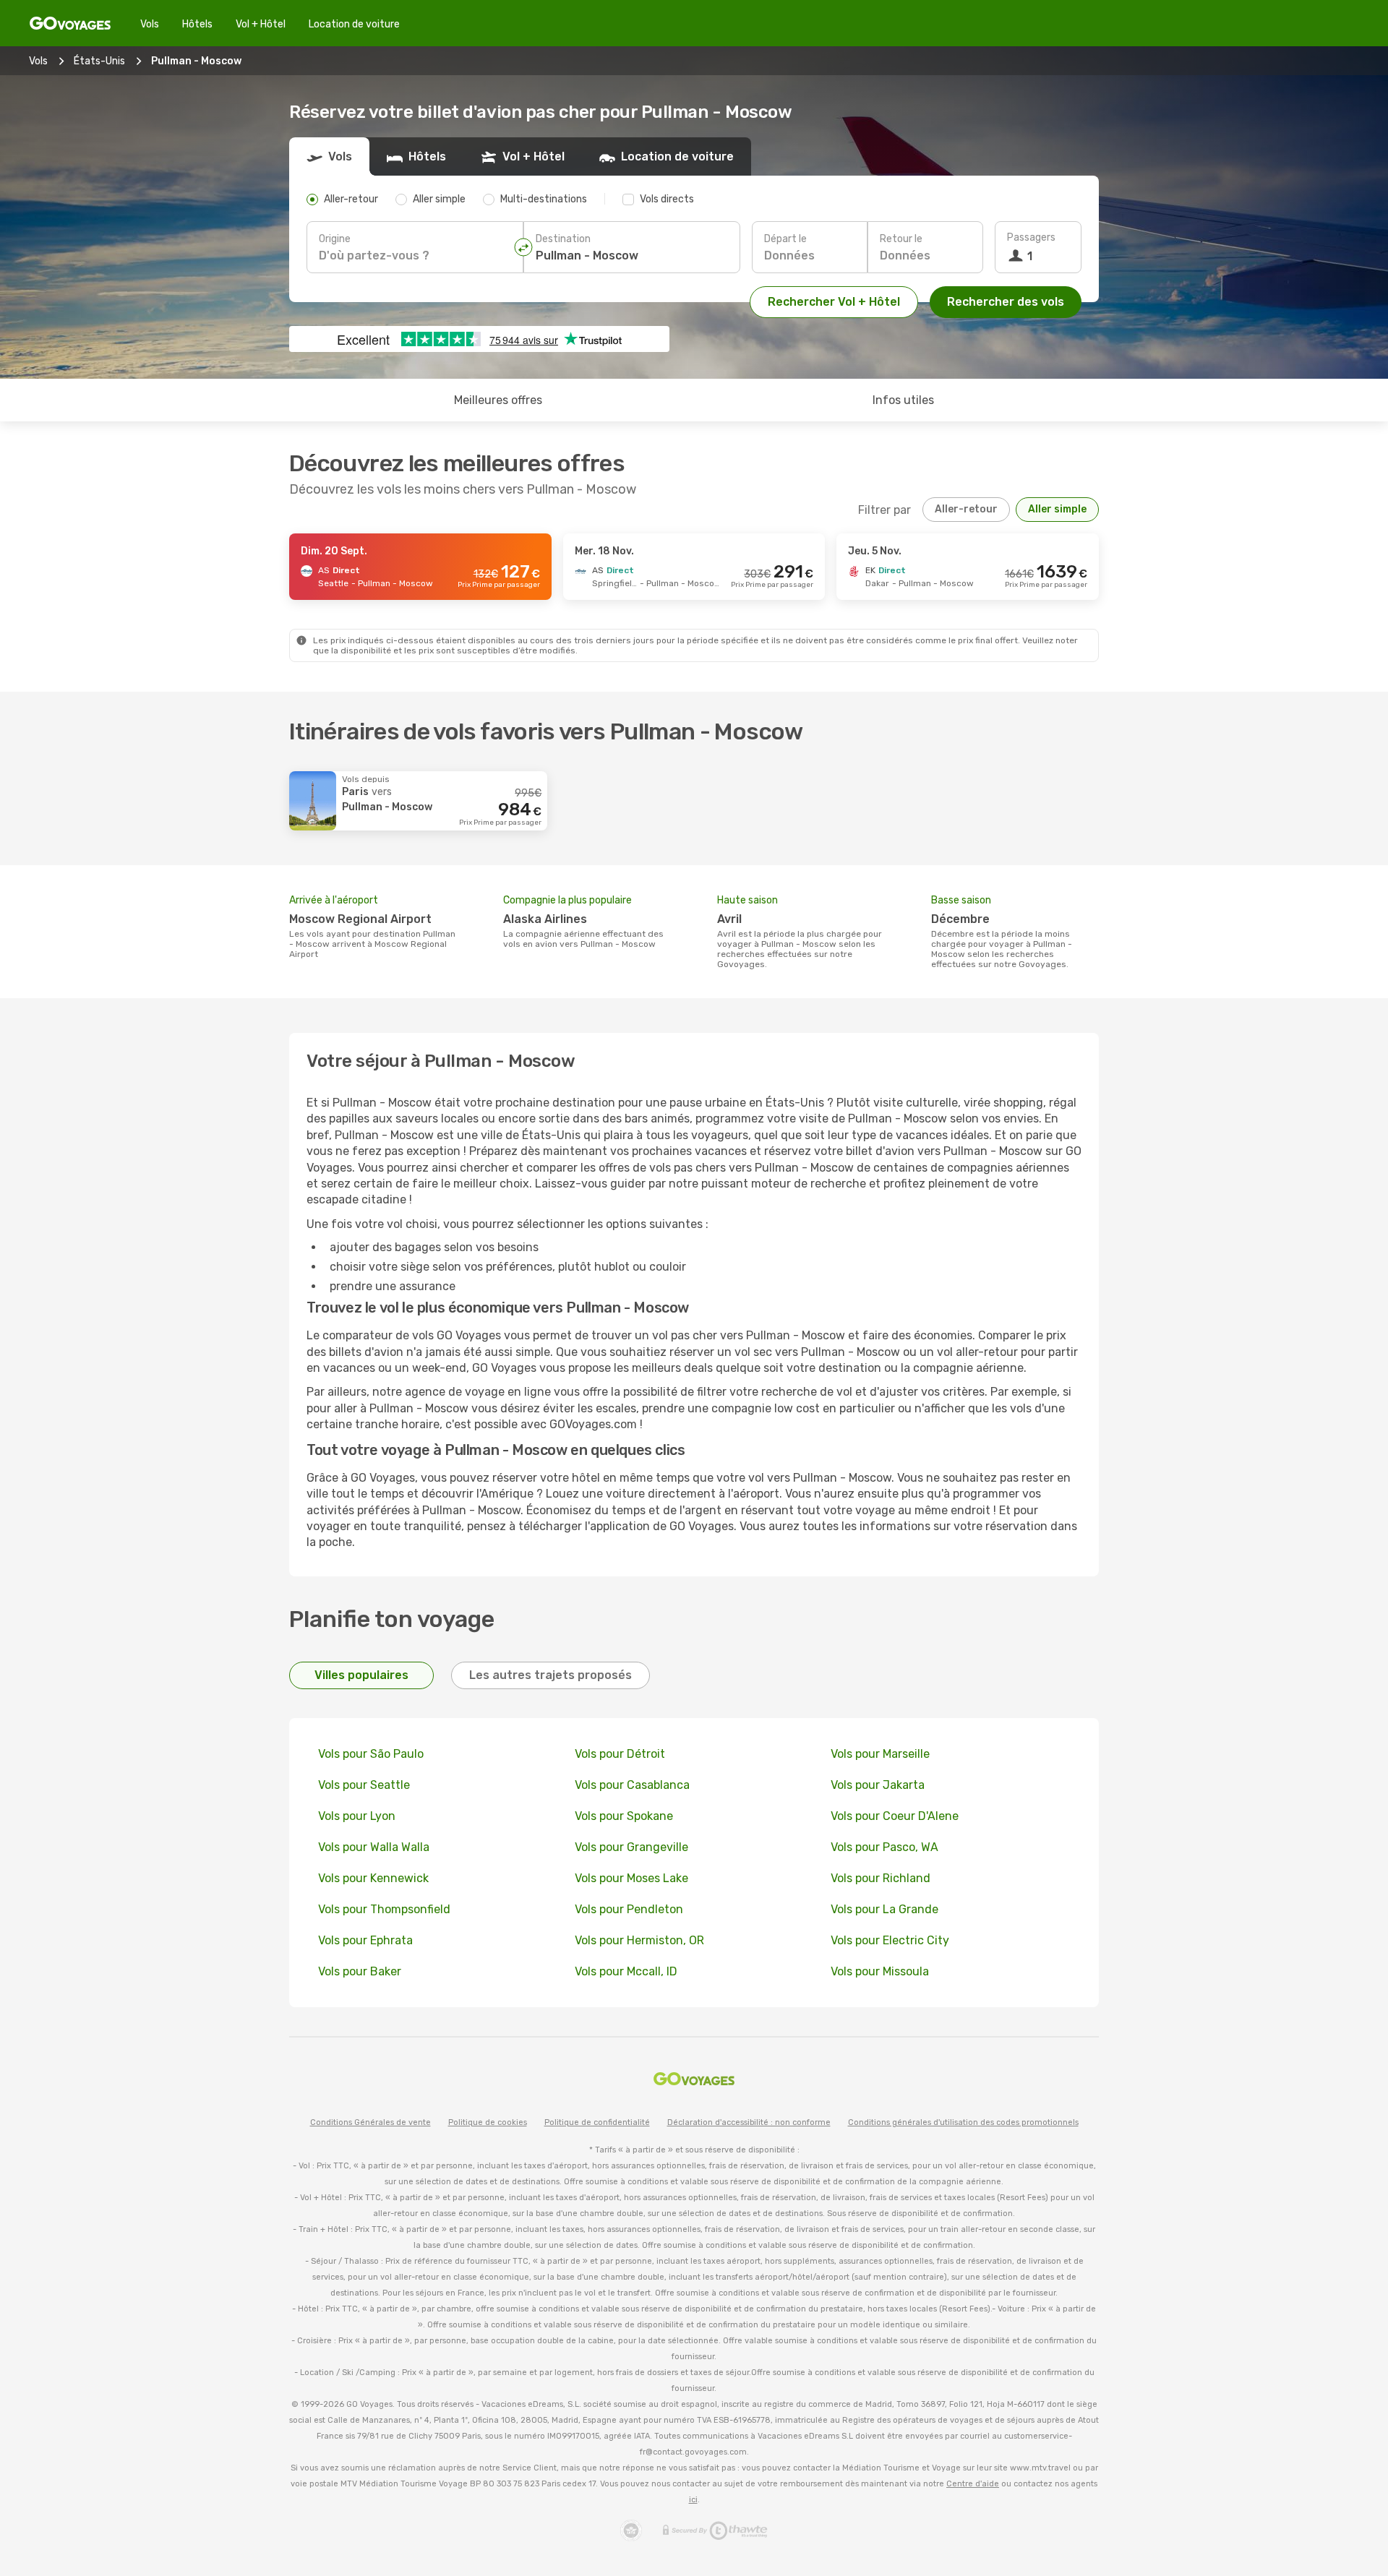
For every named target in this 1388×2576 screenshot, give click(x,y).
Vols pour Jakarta (878, 1785)
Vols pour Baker (360, 1971)
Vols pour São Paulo (371, 1754)
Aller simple (1057, 509)
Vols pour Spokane (624, 1816)
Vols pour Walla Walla (374, 1847)
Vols (150, 24)
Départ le (785, 239)
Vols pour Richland (881, 1878)
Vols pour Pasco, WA (884, 1847)
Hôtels (197, 24)
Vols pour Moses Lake (631, 1878)
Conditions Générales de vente (370, 2122)
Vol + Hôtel (261, 24)
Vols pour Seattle (364, 1785)
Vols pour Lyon (357, 1816)
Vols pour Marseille (880, 1754)
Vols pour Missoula (880, 1971)
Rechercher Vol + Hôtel (834, 302)
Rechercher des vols (1006, 302)
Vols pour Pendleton (629, 1909)
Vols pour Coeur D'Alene (895, 1816)
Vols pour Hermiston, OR (639, 1940)
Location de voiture (354, 24)
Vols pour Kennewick (373, 1878)
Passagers (1031, 237)
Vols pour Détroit (620, 1754)
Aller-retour (966, 509)
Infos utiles (903, 400)
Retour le (901, 239)
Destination (563, 239)
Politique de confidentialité (597, 2122)
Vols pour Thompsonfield (384, 1909)
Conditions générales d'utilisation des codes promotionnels (963, 2122)
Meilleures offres (498, 400)
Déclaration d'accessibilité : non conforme (749, 2122)
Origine (335, 239)
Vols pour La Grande (884, 1909)
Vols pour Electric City (890, 1940)
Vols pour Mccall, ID (626, 1971)
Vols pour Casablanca (632, 1785)
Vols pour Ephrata (365, 1940)
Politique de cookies (488, 2122)
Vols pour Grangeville (631, 1847)
